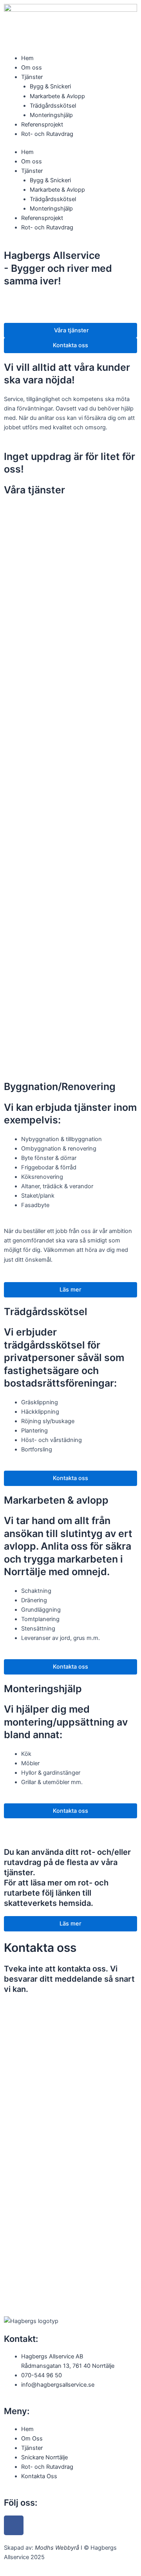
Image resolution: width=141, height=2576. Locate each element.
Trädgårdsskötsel (53, 106)
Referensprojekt (42, 125)
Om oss (32, 68)
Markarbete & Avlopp (57, 96)
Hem (27, 58)
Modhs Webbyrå (57, 2548)
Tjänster (32, 77)
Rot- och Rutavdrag (47, 134)
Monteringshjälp (51, 115)
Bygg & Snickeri (50, 86)
